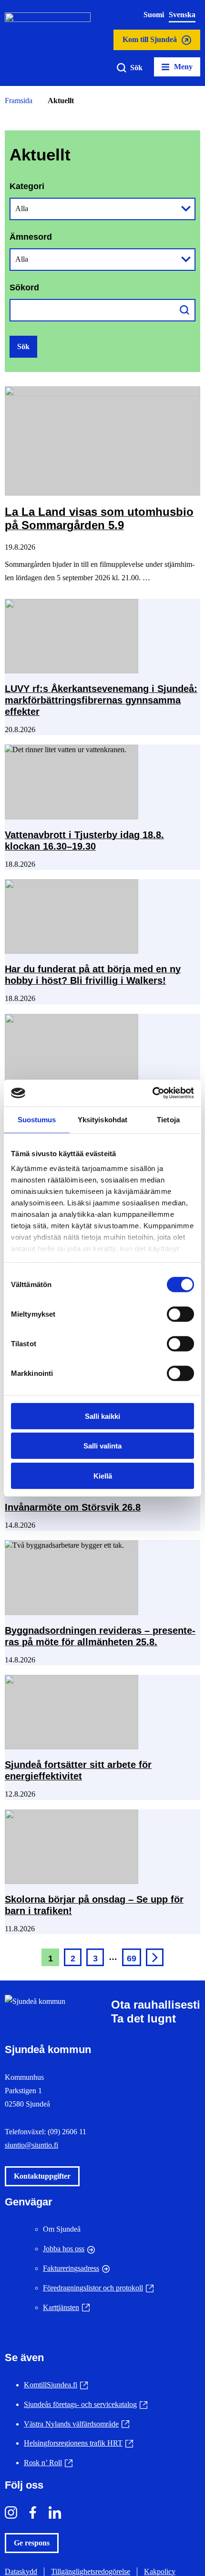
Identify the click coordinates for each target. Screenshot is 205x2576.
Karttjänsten (66, 2307)
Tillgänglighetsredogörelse (91, 2571)
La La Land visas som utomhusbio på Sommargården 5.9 (99, 519)
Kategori (27, 186)
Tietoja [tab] (168, 1119)
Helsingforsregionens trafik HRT (78, 2443)
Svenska (182, 15)
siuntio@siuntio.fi (31, 2145)
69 (132, 1959)
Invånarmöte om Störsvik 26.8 (73, 1507)
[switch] (180, 1314)
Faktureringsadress (71, 2268)
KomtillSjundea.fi (56, 2385)
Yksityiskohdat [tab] (102, 1119)
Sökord (24, 287)
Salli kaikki (102, 1416)
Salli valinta (102, 1446)
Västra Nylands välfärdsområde (77, 2424)
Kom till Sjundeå (149, 43)
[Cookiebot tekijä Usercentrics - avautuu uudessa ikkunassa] (152, 1093)
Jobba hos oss (64, 2249)
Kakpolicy (160, 2571)
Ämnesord (31, 237)
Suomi (154, 15)
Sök (136, 68)
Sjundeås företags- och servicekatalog (86, 2404)
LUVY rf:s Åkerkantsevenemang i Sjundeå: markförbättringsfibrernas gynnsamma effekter (101, 700)
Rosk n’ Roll (48, 2463)
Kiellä (103, 1475)
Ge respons (32, 2543)
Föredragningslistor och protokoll (98, 2288)
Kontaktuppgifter (42, 2176)
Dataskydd (21, 2571)
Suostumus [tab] (37, 1119)
